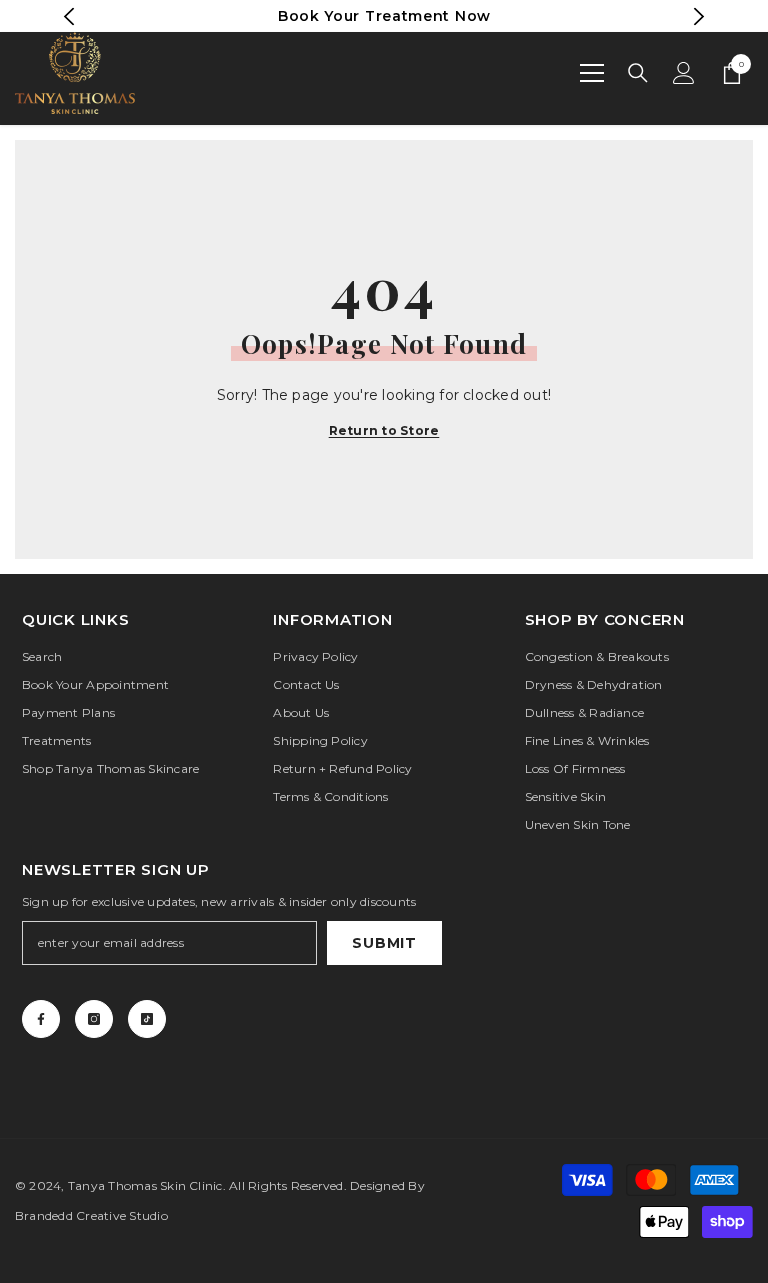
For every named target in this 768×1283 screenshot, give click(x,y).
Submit (384, 943)
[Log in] (684, 73)
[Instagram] (94, 1019)
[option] (384, 16)
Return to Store (384, 430)
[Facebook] (41, 1019)
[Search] (638, 73)
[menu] (592, 73)
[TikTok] (147, 1019)
